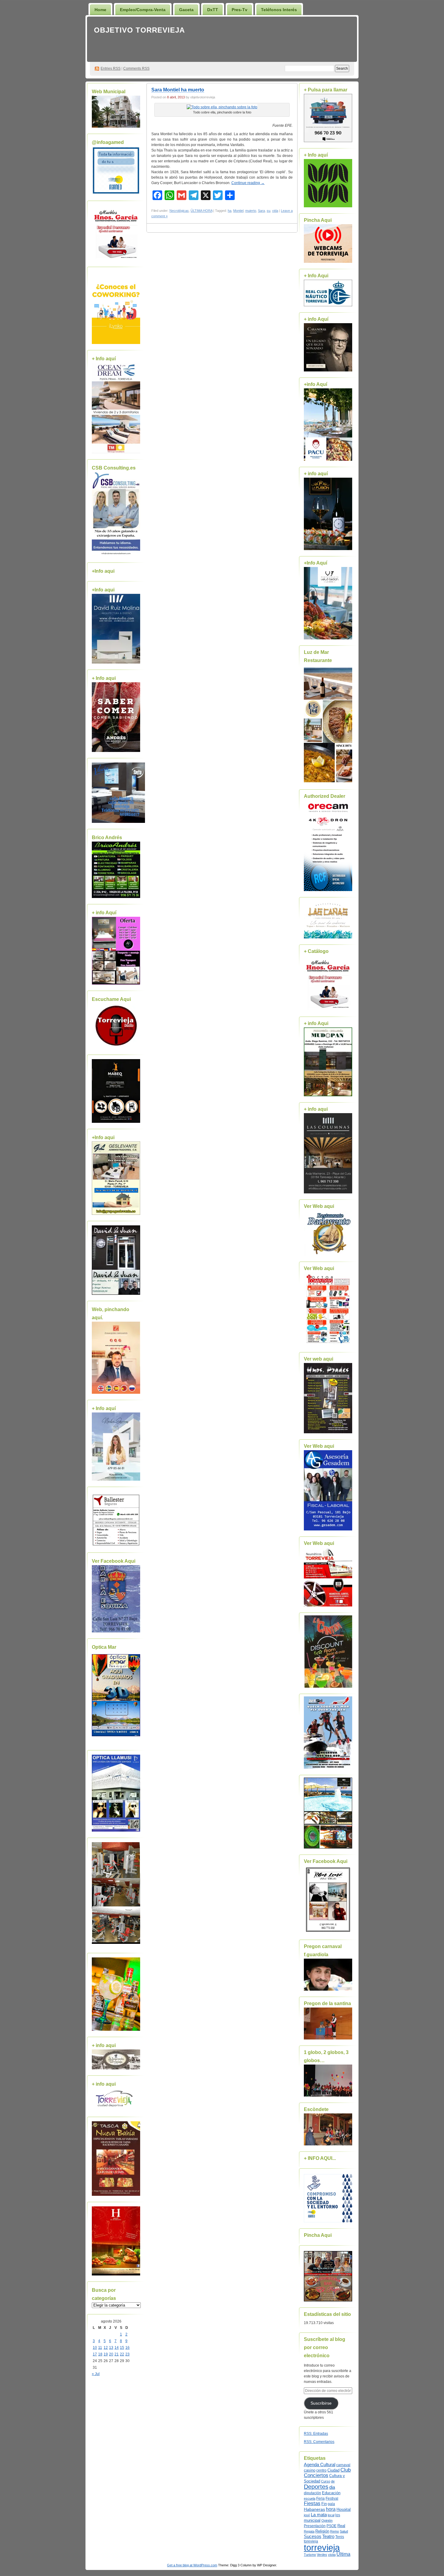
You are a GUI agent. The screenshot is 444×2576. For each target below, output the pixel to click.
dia (332, 2487)
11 (100, 2348)
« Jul (96, 2374)
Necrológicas (179, 211)
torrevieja (322, 2547)
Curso (326, 2481)
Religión (322, 2531)
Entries (111, 68)
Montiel (238, 211)
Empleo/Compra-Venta (143, 10)
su (269, 211)
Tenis (340, 2537)
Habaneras (314, 2509)
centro (321, 2470)
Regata (309, 2531)
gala (331, 2504)
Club (346, 2470)
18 (100, 2354)
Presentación (315, 2526)
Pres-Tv (240, 10)
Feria (320, 2498)
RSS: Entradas (316, 2434)
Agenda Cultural (320, 2465)
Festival (332, 2498)
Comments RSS (136, 68)
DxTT (213, 10)
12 (106, 2348)
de (333, 2481)
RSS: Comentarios (319, 2442)
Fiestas (312, 2503)
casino (310, 2470)
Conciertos (316, 2475)
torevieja (311, 2541)
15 (122, 2348)
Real (341, 2526)
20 (111, 2354)
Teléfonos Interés (279, 10)
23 (127, 2354)
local (331, 2515)
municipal (312, 2520)
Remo (335, 2531)
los (338, 2515)
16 (127, 2348)
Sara (261, 211)
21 (117, 2354)
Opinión (327, 2520)
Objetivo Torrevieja (139, 30)
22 (122, 2354)
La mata (319, 2515)
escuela (310, 2498)
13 (111, 2348)
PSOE (331, 2526)
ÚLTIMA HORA (201, 211)
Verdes (322, 2555)
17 (95, 2354)
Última (343, 2554)
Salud (344, 2531)
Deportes (316, 2487)
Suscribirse (321, 2403)
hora (331, 2509)
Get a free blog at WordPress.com (192, 2565)
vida (275, 211)
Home (100, 10)
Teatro (328, 2536)
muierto (251, 211)
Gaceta (186, 10)
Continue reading (248, 183)
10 (95, 2348)
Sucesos (313, 2536)
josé (307, 2515)
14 (117, 2348)
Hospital (344, 2509)
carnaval (343, 2465)
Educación (331, 2493)
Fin (324, 2504)
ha (230, 211)
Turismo (310, 2555)
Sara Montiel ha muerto (178, 90)
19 (106, 2354)
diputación (312, 2493)
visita (332, 2555)
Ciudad (333, 2470)
